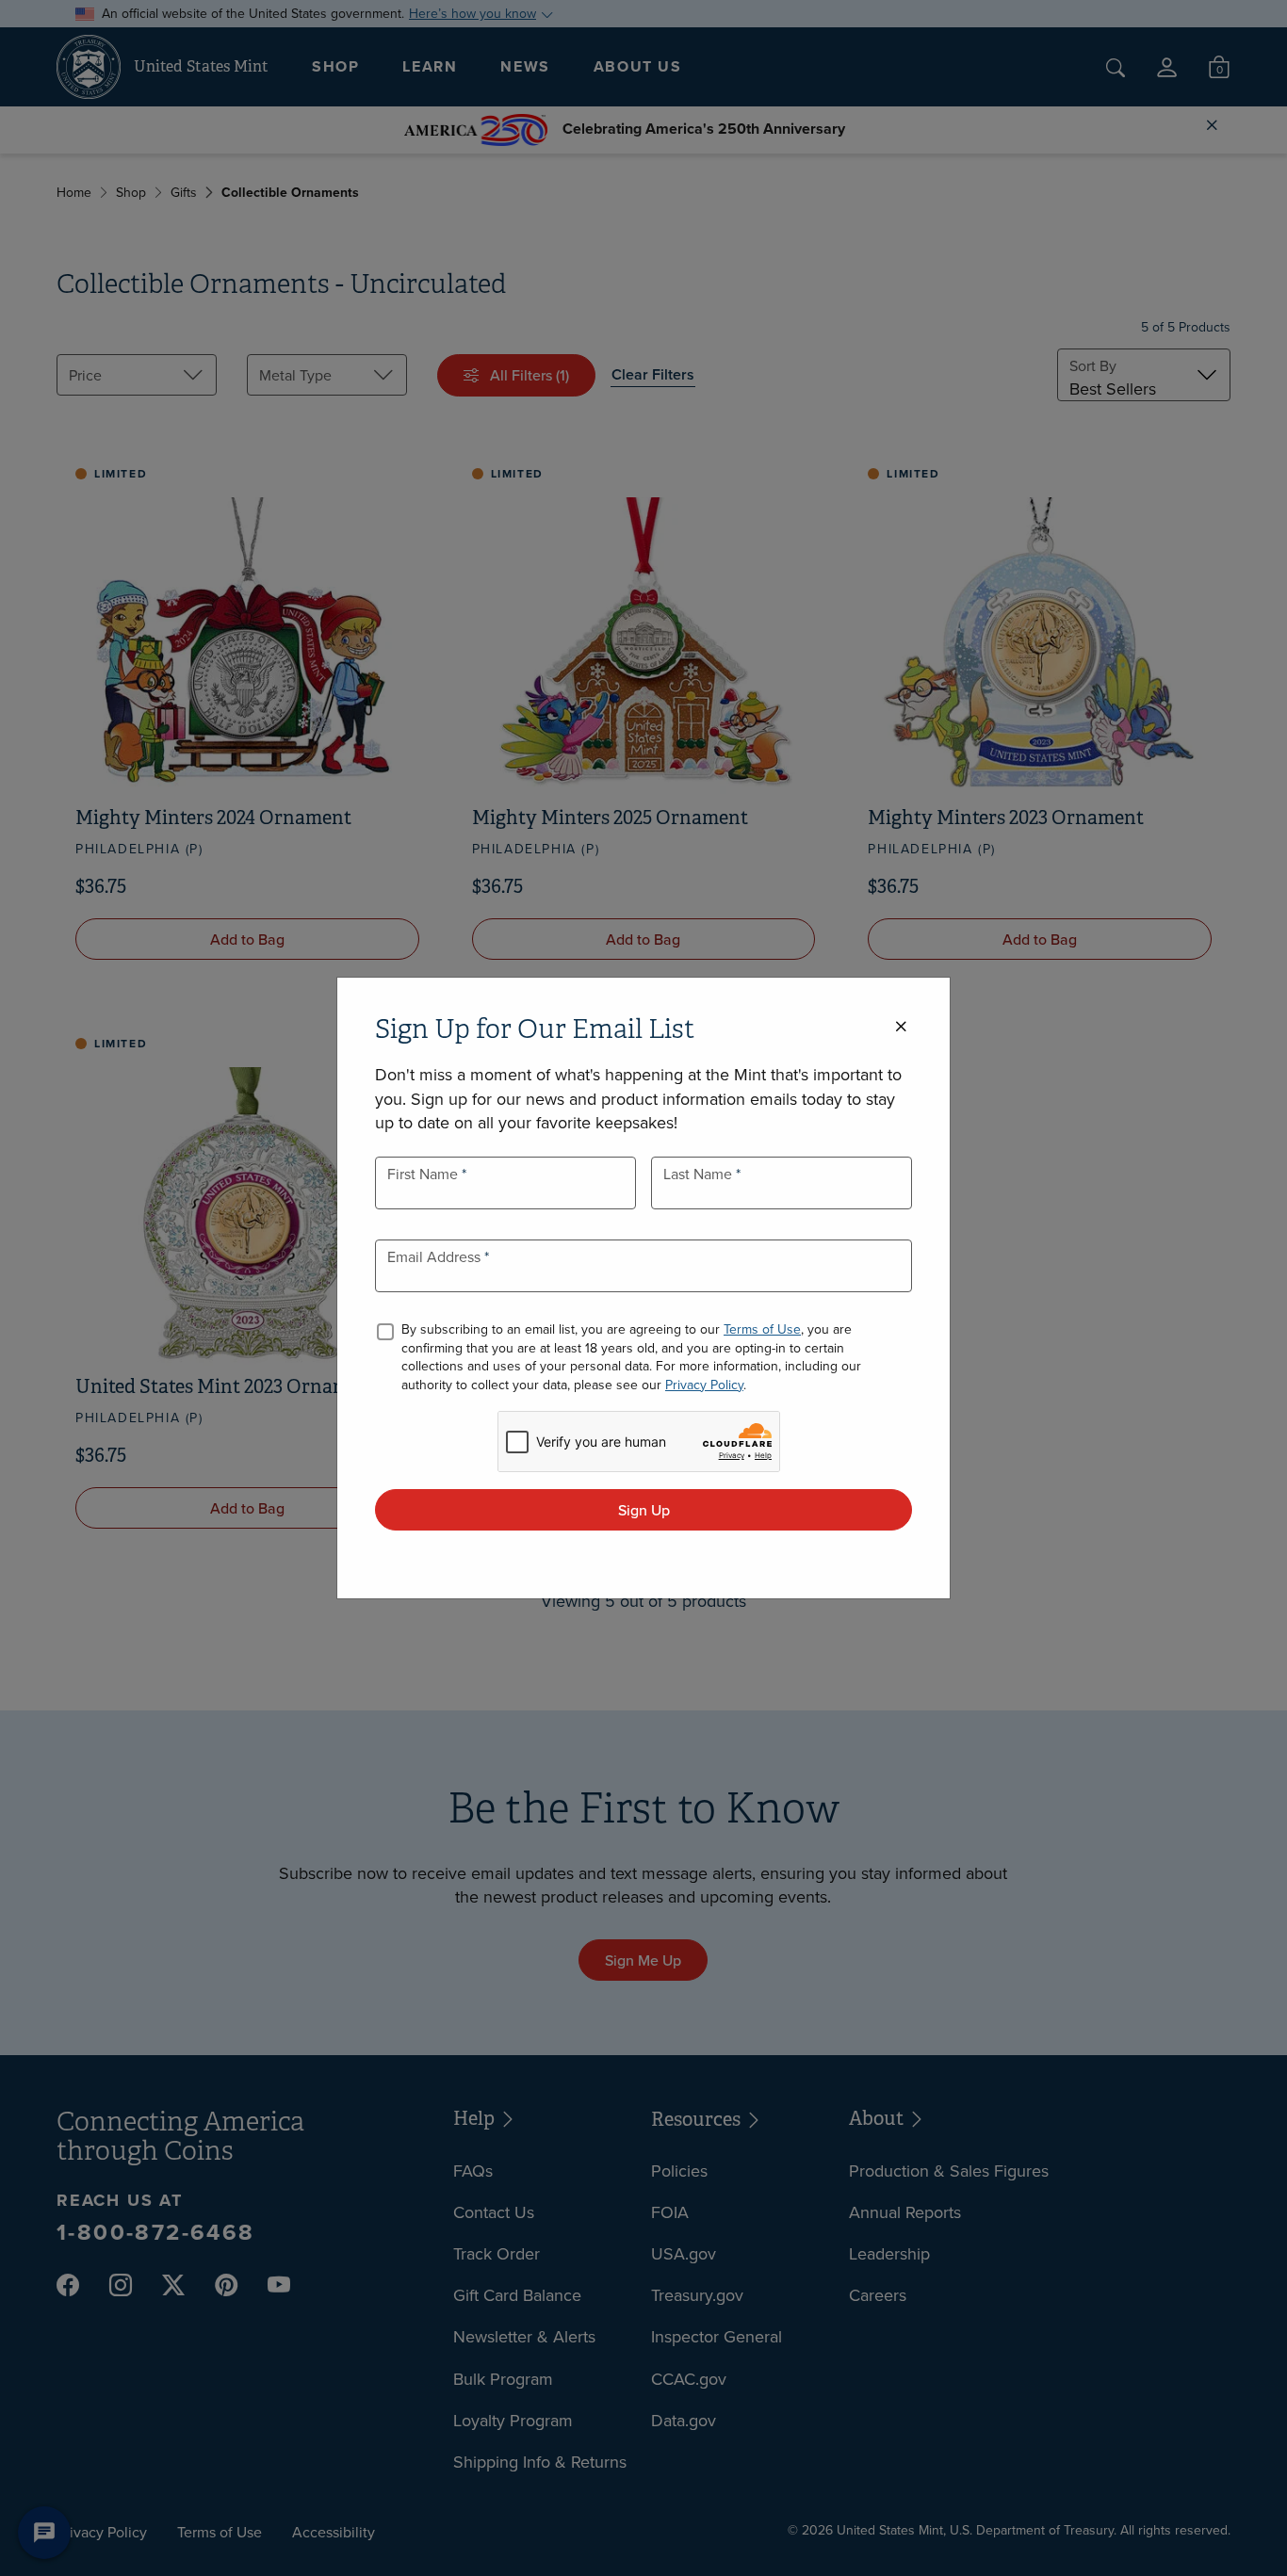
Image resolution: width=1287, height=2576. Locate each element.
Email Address (436, 1256)
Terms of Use (762, 1329)
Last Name (700, 1174)
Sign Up (644, 1510)
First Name (424, 1174)
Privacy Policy (704, 1385)
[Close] (901, 1027)
